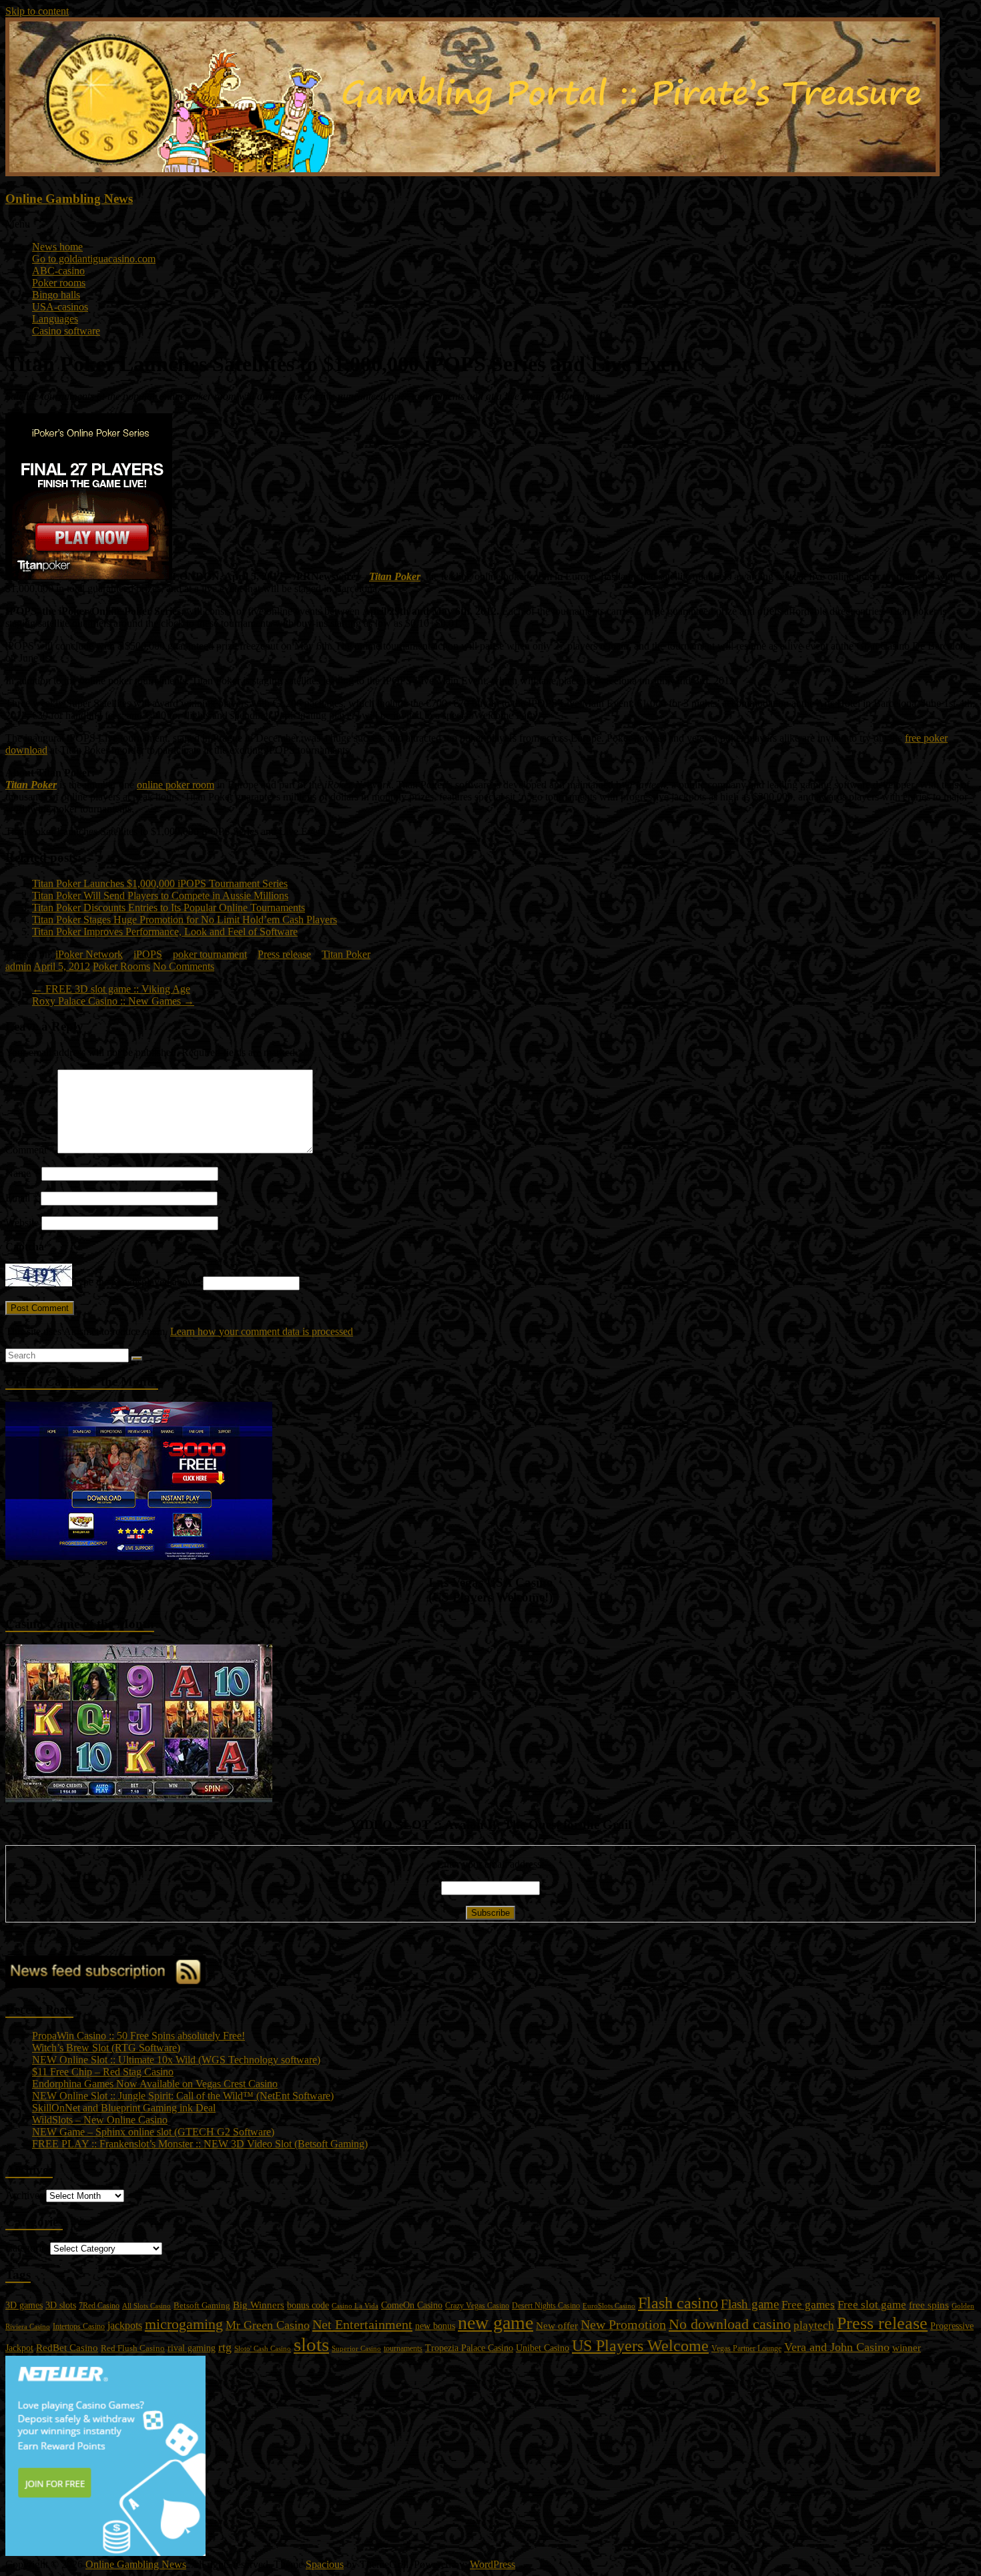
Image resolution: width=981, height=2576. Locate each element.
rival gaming (192, 2348)
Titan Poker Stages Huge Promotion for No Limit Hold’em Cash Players (185, 920)
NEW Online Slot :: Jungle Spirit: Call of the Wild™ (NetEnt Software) (183, 2096)
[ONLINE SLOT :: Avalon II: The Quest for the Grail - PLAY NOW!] (139, 1799)
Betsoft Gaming (202, 2305)
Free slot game (872, 2305)
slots (311, 2344)
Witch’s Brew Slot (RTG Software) (106, 2048)
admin (18, 966)
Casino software (66, 331)
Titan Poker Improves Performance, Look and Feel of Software (165, 932)
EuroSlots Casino (609, 2306)
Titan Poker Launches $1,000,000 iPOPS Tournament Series (160, 883)
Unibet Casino (543, 2348)
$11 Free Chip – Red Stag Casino (103, 2072)
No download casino (730, 2324)
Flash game (750, 2304)
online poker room (176, 785)
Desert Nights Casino (546, 2306)
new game (496, 2323)
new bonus (435, 2326)
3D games (24, 2305)
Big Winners (259, 2305)
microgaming (184, 2324)
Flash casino (678, 2303)
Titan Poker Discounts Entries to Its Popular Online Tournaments (169, 908)
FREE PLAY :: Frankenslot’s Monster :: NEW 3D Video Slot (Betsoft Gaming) (200, 2144)
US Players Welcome (640, 2346)
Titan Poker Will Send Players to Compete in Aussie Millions (160, 895)
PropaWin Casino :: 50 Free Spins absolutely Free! (138, 2036)
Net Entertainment (362, 2324)
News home (57, 247)
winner (907, 2347)
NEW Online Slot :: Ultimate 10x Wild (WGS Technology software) (176, 2060)
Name (22, 1173)
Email (22, 1198)
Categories (28, 2248)
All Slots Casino (146, 2306)
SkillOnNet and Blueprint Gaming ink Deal (124, 2108)
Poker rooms (59, 283)
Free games (808, 2305)
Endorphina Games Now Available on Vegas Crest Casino (155, 2084)
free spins (929, 2305)
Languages (55, 319)
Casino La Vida (355, 2306)
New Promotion (623, 2324)
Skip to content (37, 11)
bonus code (308, 2305)
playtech (814, 2325)
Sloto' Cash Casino (263, 2349)
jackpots (125, 2325)
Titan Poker (395, 576)
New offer (557, 2326)
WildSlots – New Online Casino (100, 2120)
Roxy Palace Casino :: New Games (113, 1001)
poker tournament (210, 954)
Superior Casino (356, 2348)
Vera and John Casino (837, 2347)
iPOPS (148, 954)
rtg (225, 2347)
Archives (24, 2195)
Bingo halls (56, 295)
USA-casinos (60, 307)
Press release (284, 954)
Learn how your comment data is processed (262, 1331)
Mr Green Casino (268, 2325)
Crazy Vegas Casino (477, 2306)
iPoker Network (89, 954)
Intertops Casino (79, 2326)
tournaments (403, 2348)
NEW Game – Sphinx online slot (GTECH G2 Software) (153, 2132)
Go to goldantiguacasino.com (94, 259)
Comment (30, 1150)
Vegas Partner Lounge (746, 2348)
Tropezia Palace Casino (469, 2348)
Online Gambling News (69, 199)
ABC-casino (58, 271)
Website (22, 1223)
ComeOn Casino (412, 2305)
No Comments (184, 966)
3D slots (61, 2305)
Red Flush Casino (133, 2348)
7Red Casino (99, 2306)
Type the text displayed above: (136, 1283)
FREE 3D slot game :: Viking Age (111, 989)
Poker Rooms (121, 966)
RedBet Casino (67, 2348)
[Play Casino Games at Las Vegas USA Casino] (139, 1556)
